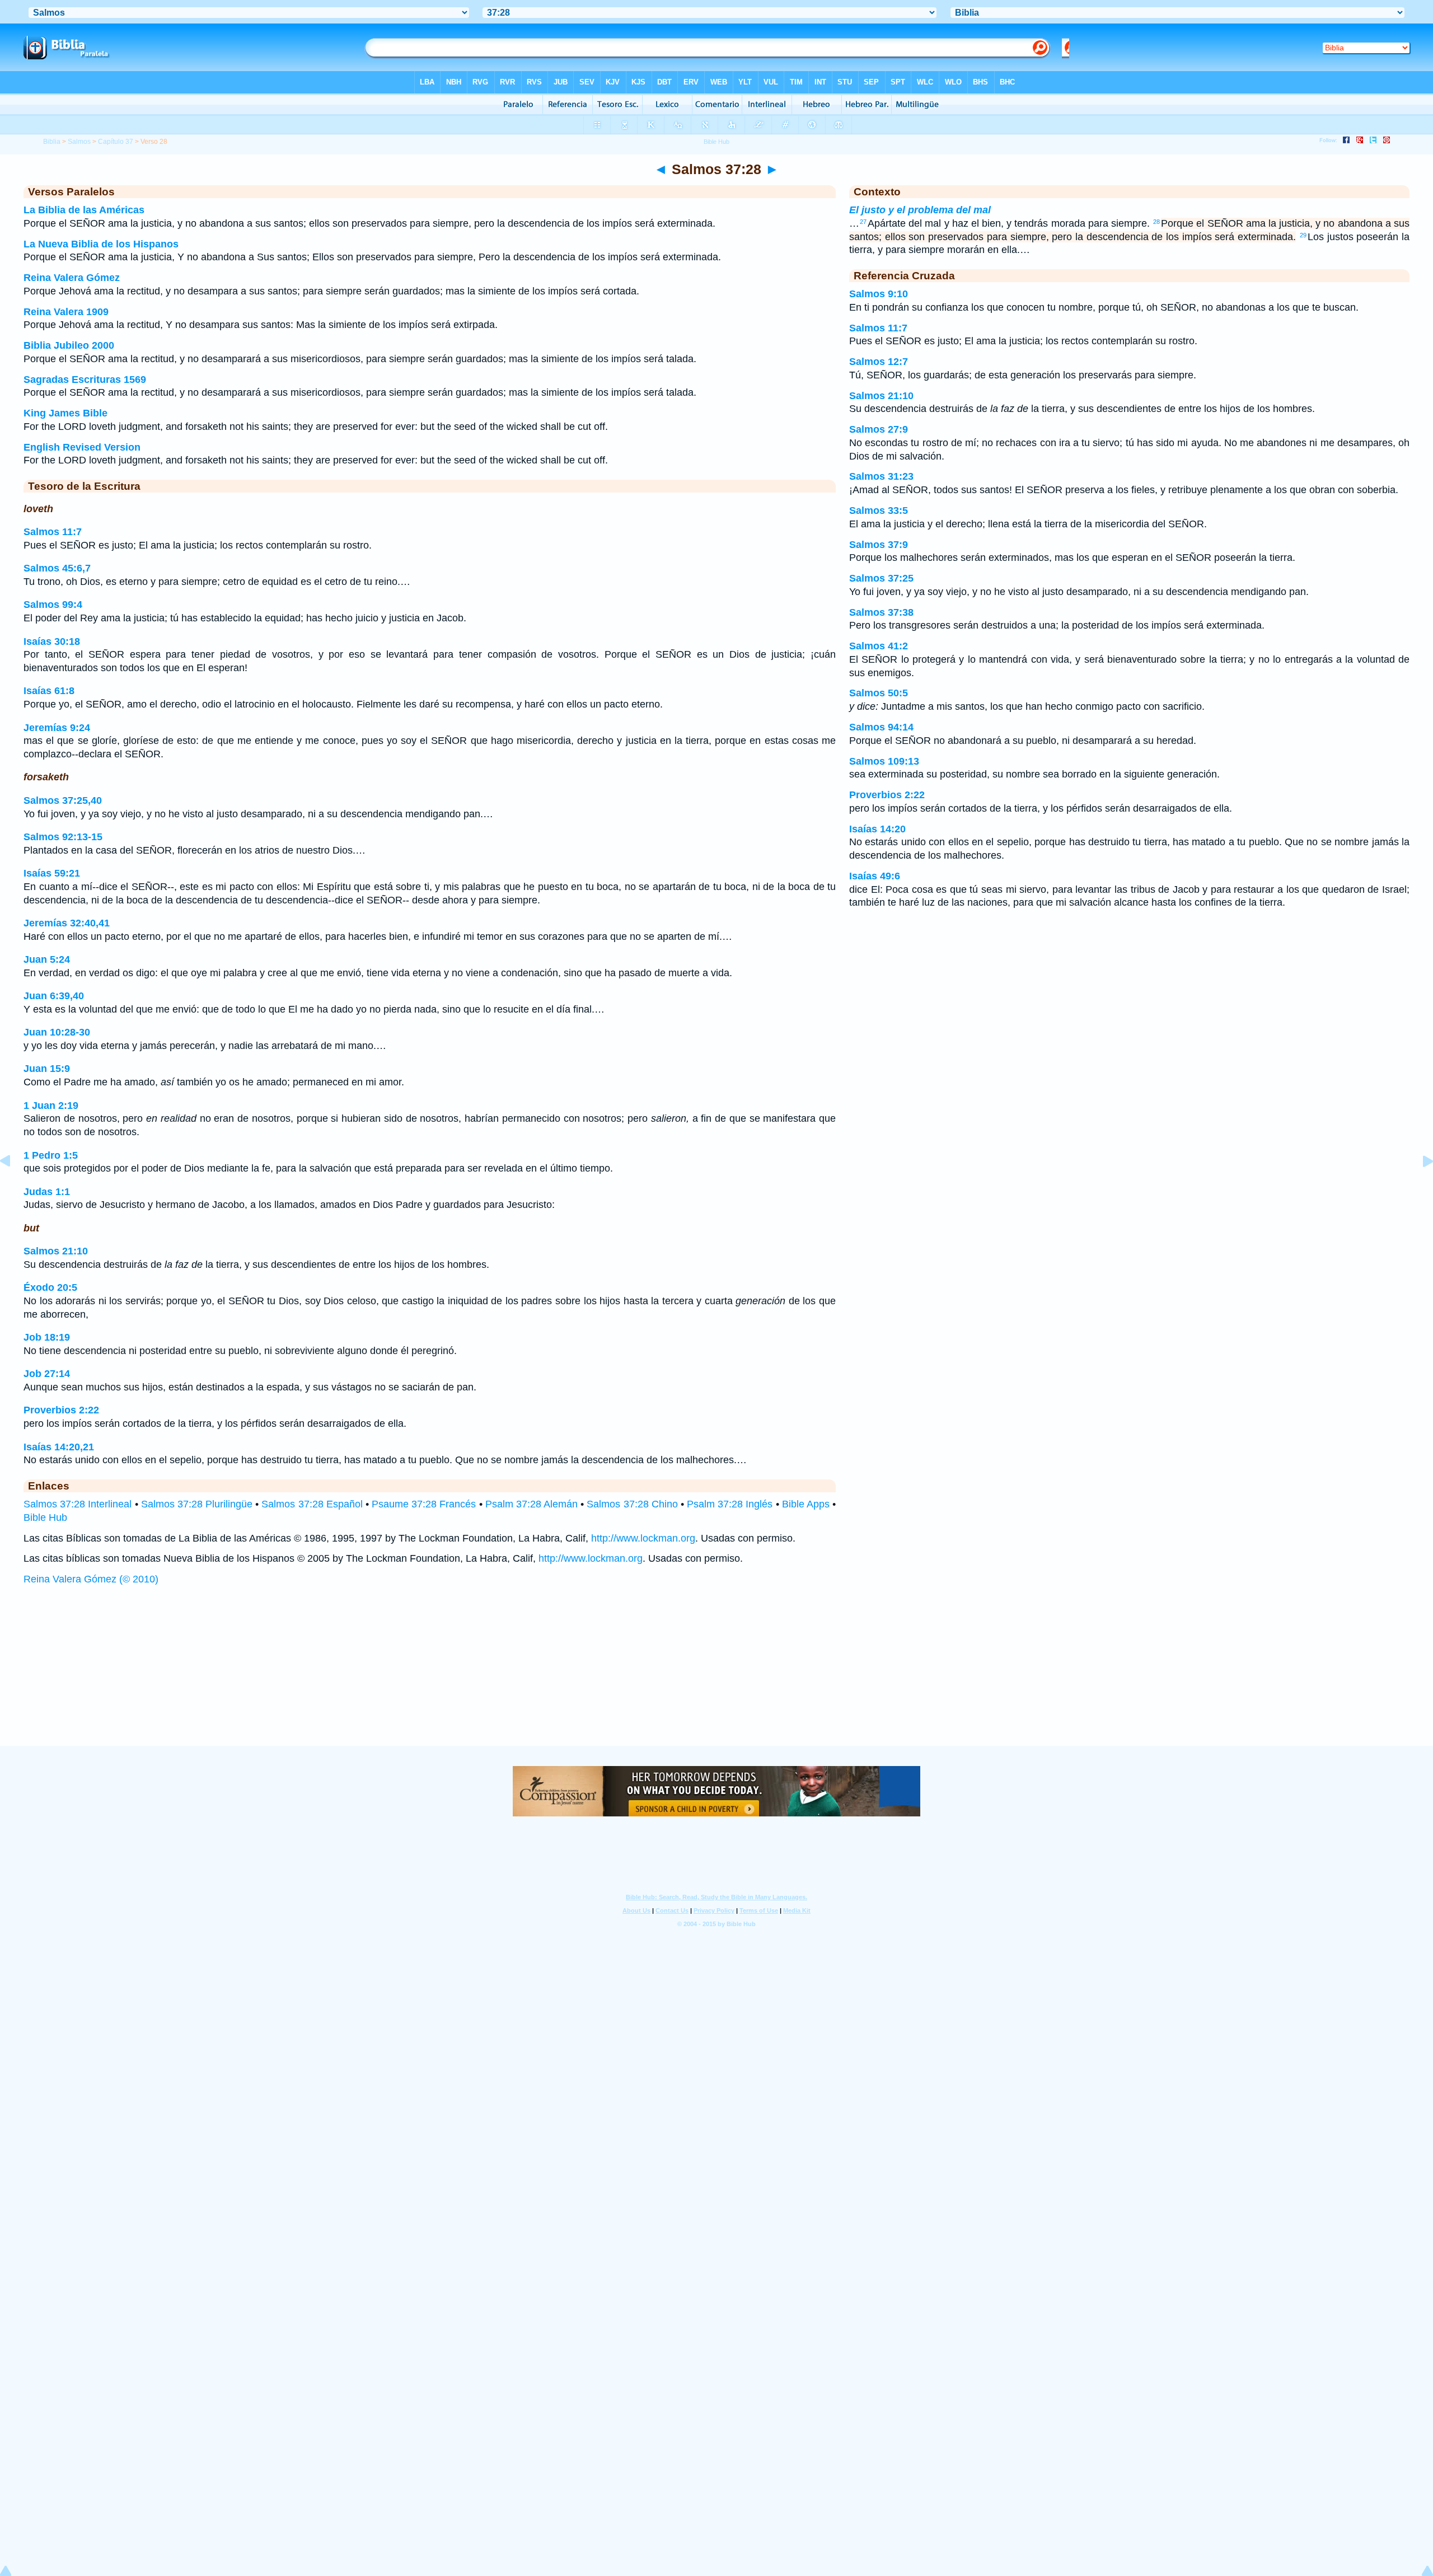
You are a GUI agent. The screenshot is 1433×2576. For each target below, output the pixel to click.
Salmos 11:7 (53, 532)
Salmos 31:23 (881, 476)
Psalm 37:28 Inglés (730, 1504)
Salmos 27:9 (879, 429)
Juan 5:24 (47, 959)
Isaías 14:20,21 (59, 1447)
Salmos (79, 142)
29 (1303, 235)
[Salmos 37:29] (1419, 1186)
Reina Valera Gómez (72, 278)
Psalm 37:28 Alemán (531, 1504)
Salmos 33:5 (879, 510)
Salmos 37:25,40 (63, 800)
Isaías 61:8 (49, 691)
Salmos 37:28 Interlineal (78, 1504)
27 (863, 222)
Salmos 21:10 (56, 1251)
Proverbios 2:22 (61, 1410)
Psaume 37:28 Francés (424, 1504)
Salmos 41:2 (879, 646)
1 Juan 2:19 (51, 1106)
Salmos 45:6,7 (57, 568)
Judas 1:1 (47, 1192)
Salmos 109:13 (884, 761)
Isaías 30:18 (52, 641)
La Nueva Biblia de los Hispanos (101, 244)
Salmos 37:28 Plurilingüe (197, 1504)
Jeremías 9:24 (57, 728)
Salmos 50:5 (879, 693)
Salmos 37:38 (881, 612)
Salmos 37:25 (881, 578)
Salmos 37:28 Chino (632, 1504)
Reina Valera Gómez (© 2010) (91, 1579)
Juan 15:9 (47, 1069)
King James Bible (65, 413)
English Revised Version (82, 447)
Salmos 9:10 (879, 294)
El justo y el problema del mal (920, 210)
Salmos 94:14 (881, 727)
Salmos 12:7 (879, 362)
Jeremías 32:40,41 (67, 923)
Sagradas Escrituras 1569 (85, 380)
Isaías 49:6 (875, 876)
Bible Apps (806, 1504)
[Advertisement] (716, 1676)
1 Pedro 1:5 (51, 1155)
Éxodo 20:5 (50, 1287)
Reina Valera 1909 (66, 312)
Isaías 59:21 (52, 873)
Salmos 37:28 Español (312, 1504)
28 (1156, 222)
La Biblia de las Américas (84, 210)
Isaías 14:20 (877, 829)
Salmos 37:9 (879, 545)
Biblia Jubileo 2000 (69, 345)
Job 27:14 (47, 1374)
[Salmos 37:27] (14, 1186)
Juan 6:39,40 (54, 996)
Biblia (52, 142)
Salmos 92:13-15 (63, 837)
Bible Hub (45, 1518)
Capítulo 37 (116, 142)
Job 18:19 (47, 1337)
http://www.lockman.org (643, 1538)
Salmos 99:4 (53, 605)
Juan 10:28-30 (57, 1032)
